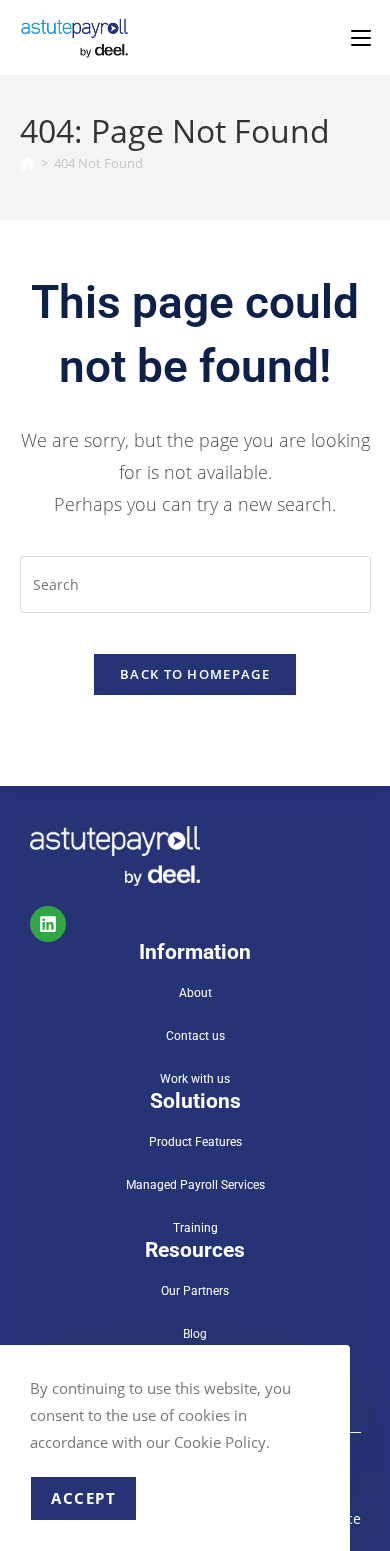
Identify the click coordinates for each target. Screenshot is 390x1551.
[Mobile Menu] (361, 37)
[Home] (27, 163)
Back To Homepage (195, 674)
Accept (83, 1498)
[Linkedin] (48, 924)
